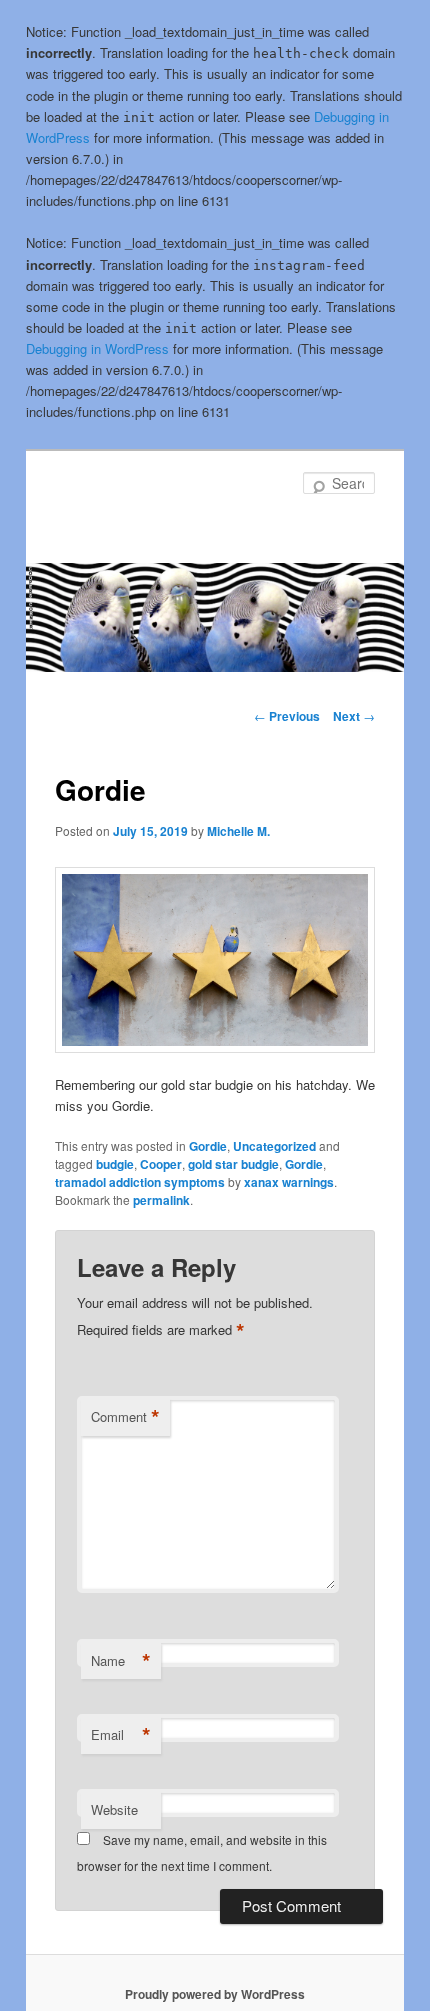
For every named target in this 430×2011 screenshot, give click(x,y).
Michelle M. (238, 831)
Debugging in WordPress (97, 348)
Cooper (161, 1164)
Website (114, 1809)
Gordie (208, 1146)
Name (121, 1661)
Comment (125, 1417)
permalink (161, 1200)
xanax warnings (289, 1182)
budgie (115, 1164)
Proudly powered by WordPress (215, 1994)
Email (121, 1735)
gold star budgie (233, 1164)
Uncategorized (274, 1146)
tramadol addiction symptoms (140, 1182)
